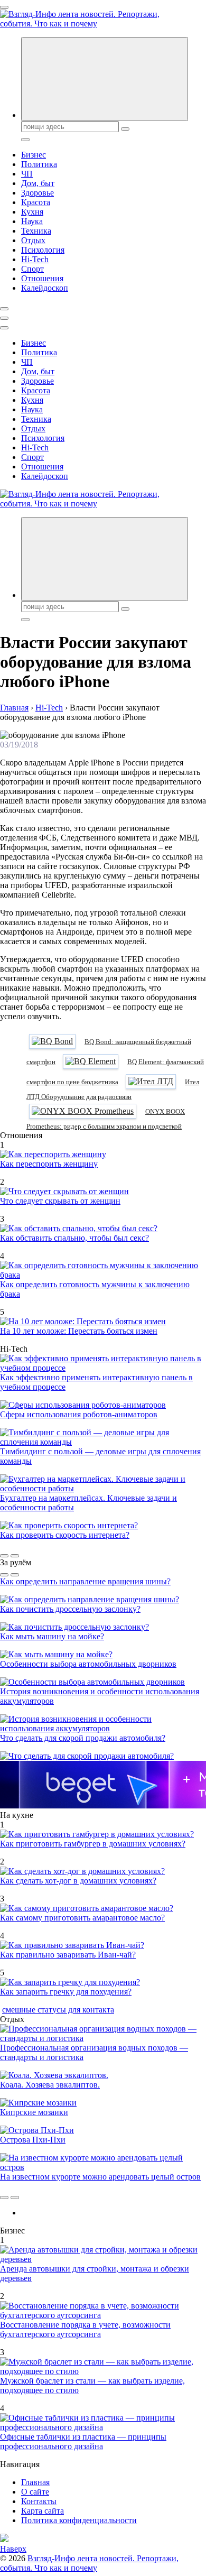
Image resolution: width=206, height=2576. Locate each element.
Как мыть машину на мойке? (52, 1636)
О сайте (35, 2492)
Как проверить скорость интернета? (65, 1535)
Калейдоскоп (45, 288)
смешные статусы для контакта (58, 2010)
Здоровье (38, 193)
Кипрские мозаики (34, 2112)
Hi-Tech (35, 259)
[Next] (15, 1556)
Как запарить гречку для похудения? (66, 1992)
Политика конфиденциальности (79, 2520)
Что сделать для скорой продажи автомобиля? (83, 1738)
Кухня (32, 212)
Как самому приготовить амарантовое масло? (82, 1918)
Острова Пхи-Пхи (33, 2140)
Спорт (32, 269)
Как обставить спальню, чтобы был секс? (74, 1238)
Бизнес (34, 155)
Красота (36, 202)
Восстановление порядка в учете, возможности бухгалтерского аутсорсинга (85, 2329)
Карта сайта (43, 2511)
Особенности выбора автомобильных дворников (88, 1664)
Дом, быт (38, 183)
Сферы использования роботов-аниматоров (79, 1414)
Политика (39, 164)
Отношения (42, 278)
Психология (43, 250)
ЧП (27, 174)
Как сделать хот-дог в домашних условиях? (78, 1881)
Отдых (33, 240)
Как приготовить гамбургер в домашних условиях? (93, 1844)
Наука (32, 221)
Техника (36, 231)
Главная (35, 2482)
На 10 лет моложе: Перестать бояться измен (79, 1331)
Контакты (39, 2501)
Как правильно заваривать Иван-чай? (68, 1955)
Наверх (13, 2549)
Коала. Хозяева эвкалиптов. (50, 2085)
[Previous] (4, 1556)
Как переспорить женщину (49, 1164)
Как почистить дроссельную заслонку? (70, 1609)
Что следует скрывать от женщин (60, 1201)
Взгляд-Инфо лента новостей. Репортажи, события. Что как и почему (89, 2563)
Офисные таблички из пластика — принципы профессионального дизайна (83, 2441)
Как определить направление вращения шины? (85, 1581)
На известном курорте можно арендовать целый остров (100, 2177)
